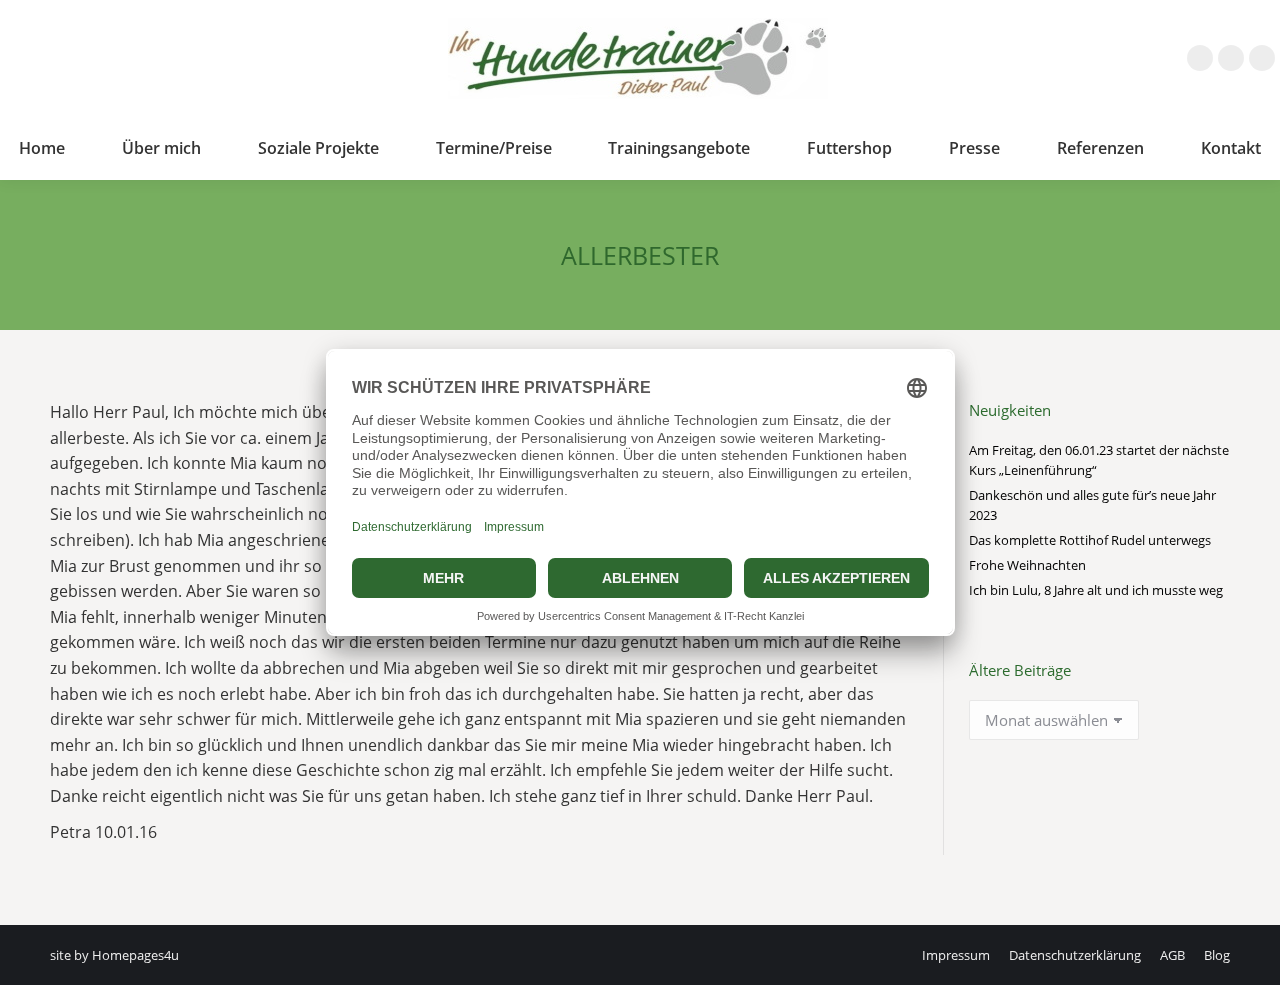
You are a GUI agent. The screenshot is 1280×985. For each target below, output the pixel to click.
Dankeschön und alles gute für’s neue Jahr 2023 (1092, 505)
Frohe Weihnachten (1027, 565)
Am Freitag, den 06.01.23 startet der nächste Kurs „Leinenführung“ (1099, 460)
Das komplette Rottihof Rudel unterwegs (1090, 540)
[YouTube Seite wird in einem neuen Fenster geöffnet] (1262, 58)
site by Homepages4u (114, 955)
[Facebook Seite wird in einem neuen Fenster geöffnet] (1200, 58)
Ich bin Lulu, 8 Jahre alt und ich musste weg (1096, 590)
